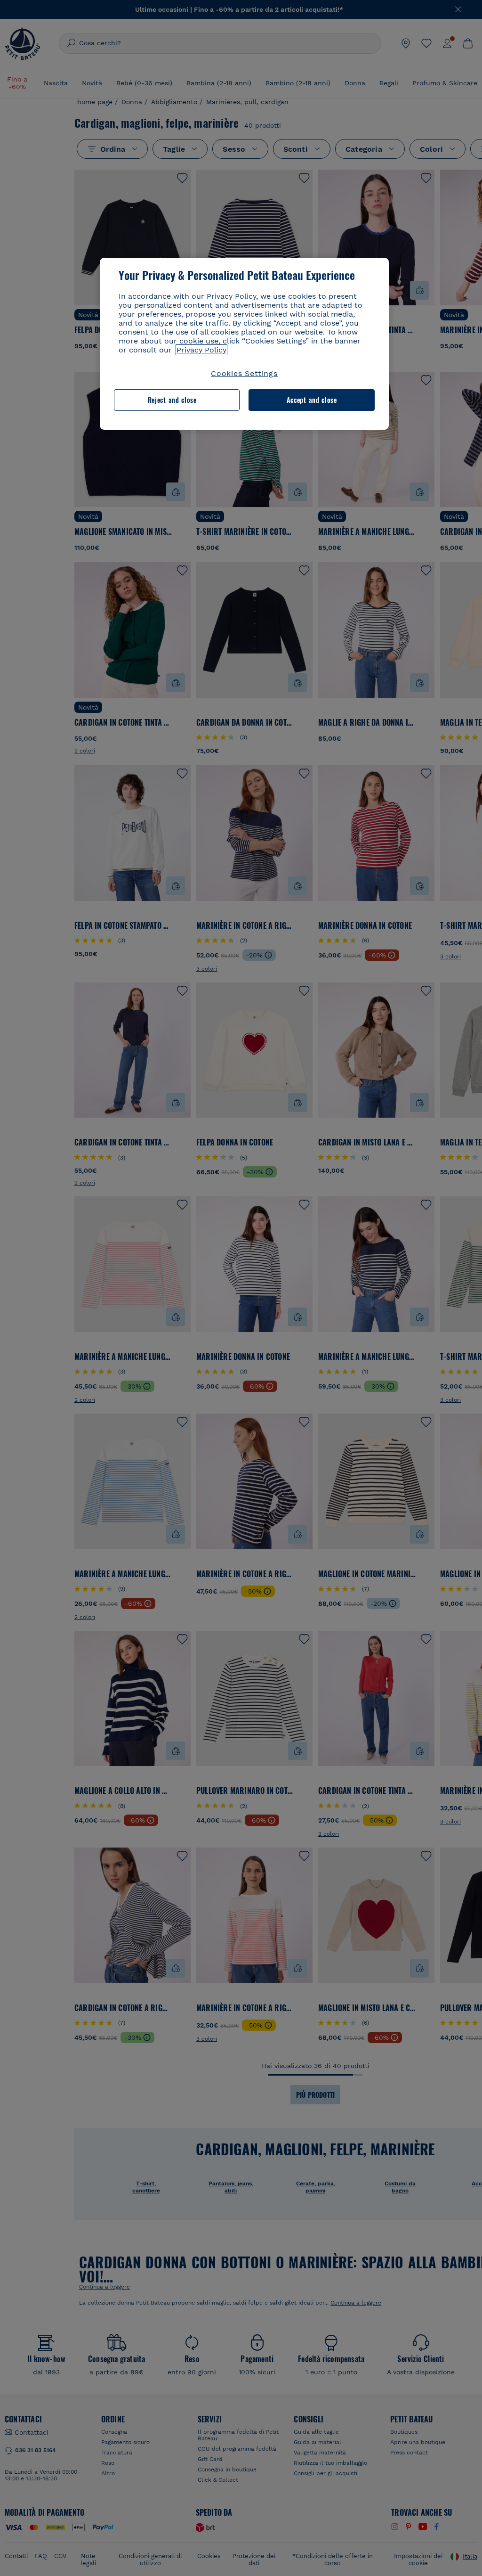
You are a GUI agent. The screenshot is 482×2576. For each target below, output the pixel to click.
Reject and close (172, 400)
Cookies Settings (244, 373)
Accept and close (312, 400)
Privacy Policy (201, 350)
